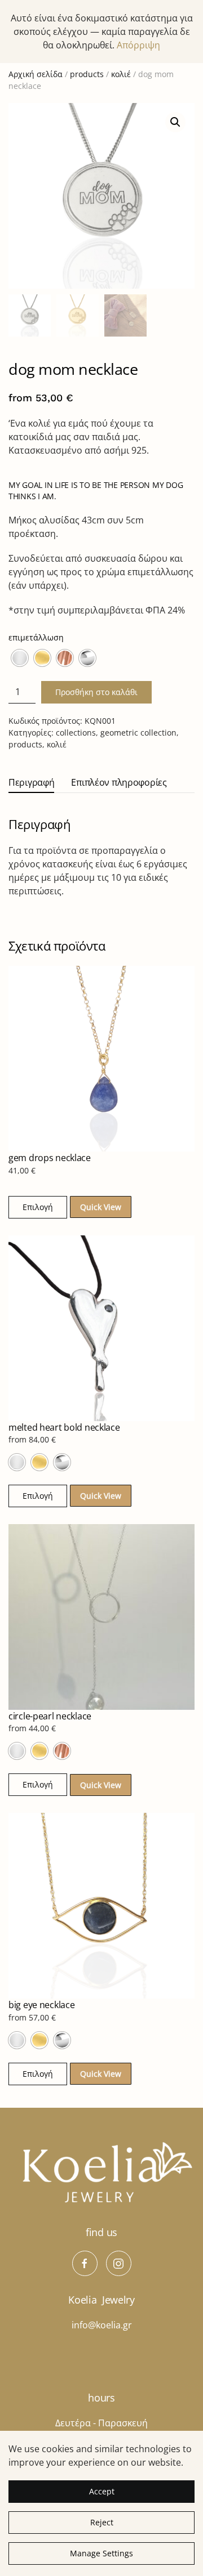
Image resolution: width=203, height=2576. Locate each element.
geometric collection (138, 733)
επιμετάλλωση (36, 637)
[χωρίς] (20, 658)
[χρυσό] (42, 658)
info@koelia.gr (102, 2325)
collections (76, 733)
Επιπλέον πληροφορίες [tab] (119, 782)
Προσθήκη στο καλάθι (96, 692)
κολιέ (121, 74)
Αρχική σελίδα (36, 74)
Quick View (101, 1207)
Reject (102, 2522)
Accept (102, 2491)
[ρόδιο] (87, 658)
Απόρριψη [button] (138, 45)
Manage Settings (101, 2553)
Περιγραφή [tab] (31, 782)
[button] (175, 122)
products (87, 74)
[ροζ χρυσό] (65, 658)
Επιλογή (38, 1207)
